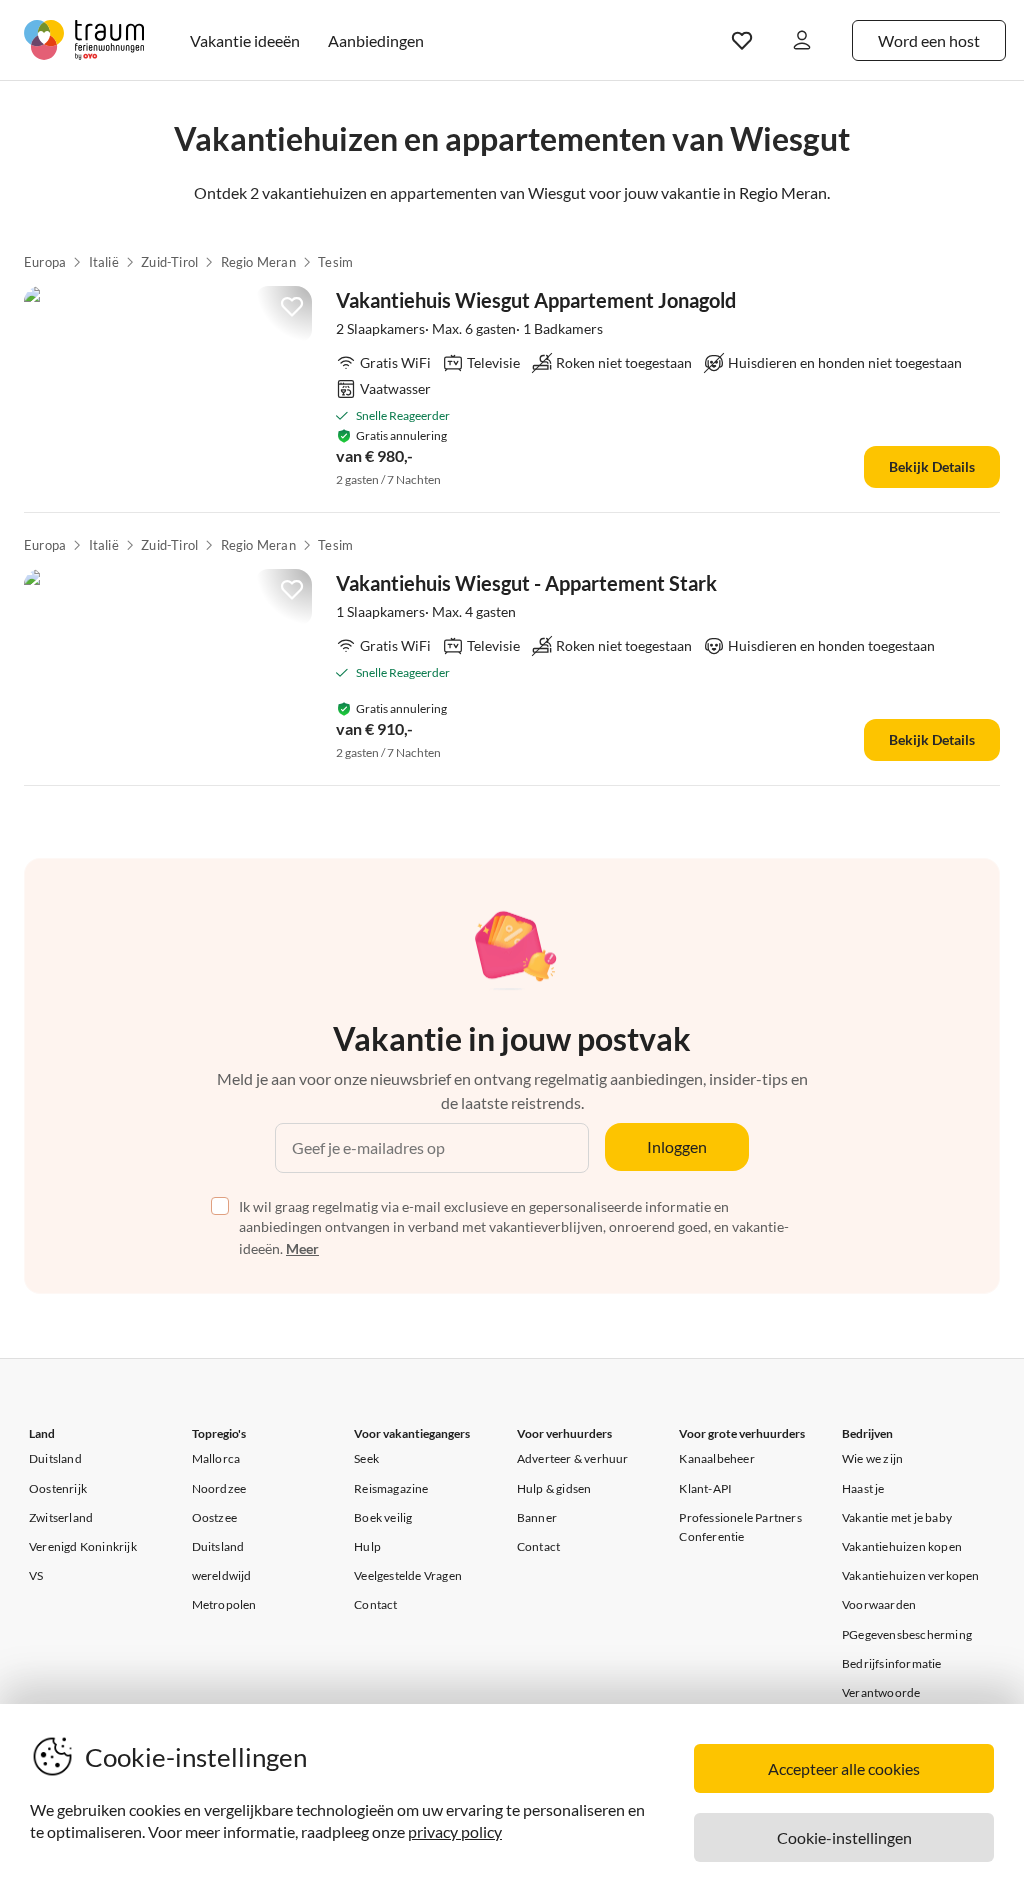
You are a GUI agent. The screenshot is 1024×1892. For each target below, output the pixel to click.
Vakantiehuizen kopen (902, 1546)
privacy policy (455, 1831)
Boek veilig (383, 1517)
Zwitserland (61, 1517)
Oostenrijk (58, 1488)
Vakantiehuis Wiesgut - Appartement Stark (526, 583)
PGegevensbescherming (907, 1634)
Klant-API (705, 1488)
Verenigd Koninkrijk (83, 1546)
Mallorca (216, 1458)
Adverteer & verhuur (573, 1458)
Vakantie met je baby (897, 1517)
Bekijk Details (932, 466)
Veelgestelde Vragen (408, 1575)
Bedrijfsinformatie (892, 1663)
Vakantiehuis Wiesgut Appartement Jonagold (536, 300)
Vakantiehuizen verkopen (911, 1575)
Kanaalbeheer (716, 1458)
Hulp (367, 1546)
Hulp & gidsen (554, 1488)
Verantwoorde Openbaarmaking (889, 1702)
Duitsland (55, 1458)
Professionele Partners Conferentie (740, 1527)
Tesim (335, 262)
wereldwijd (222, 1575)
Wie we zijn (872, 1458)
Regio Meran (258, 262)
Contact (375, 1604)
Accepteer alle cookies (844, 1768)
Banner (537, 1517)
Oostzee (214, 1517)
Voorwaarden (879, 1604)
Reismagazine (391, 1488)
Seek (366, 1458)
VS (36, 1575)
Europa (45, 262)
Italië (104, 262)
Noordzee (219, 1488)
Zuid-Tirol (169, 262)
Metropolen (224, 1604)
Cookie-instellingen (844, 1837)
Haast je (863, 1488)
